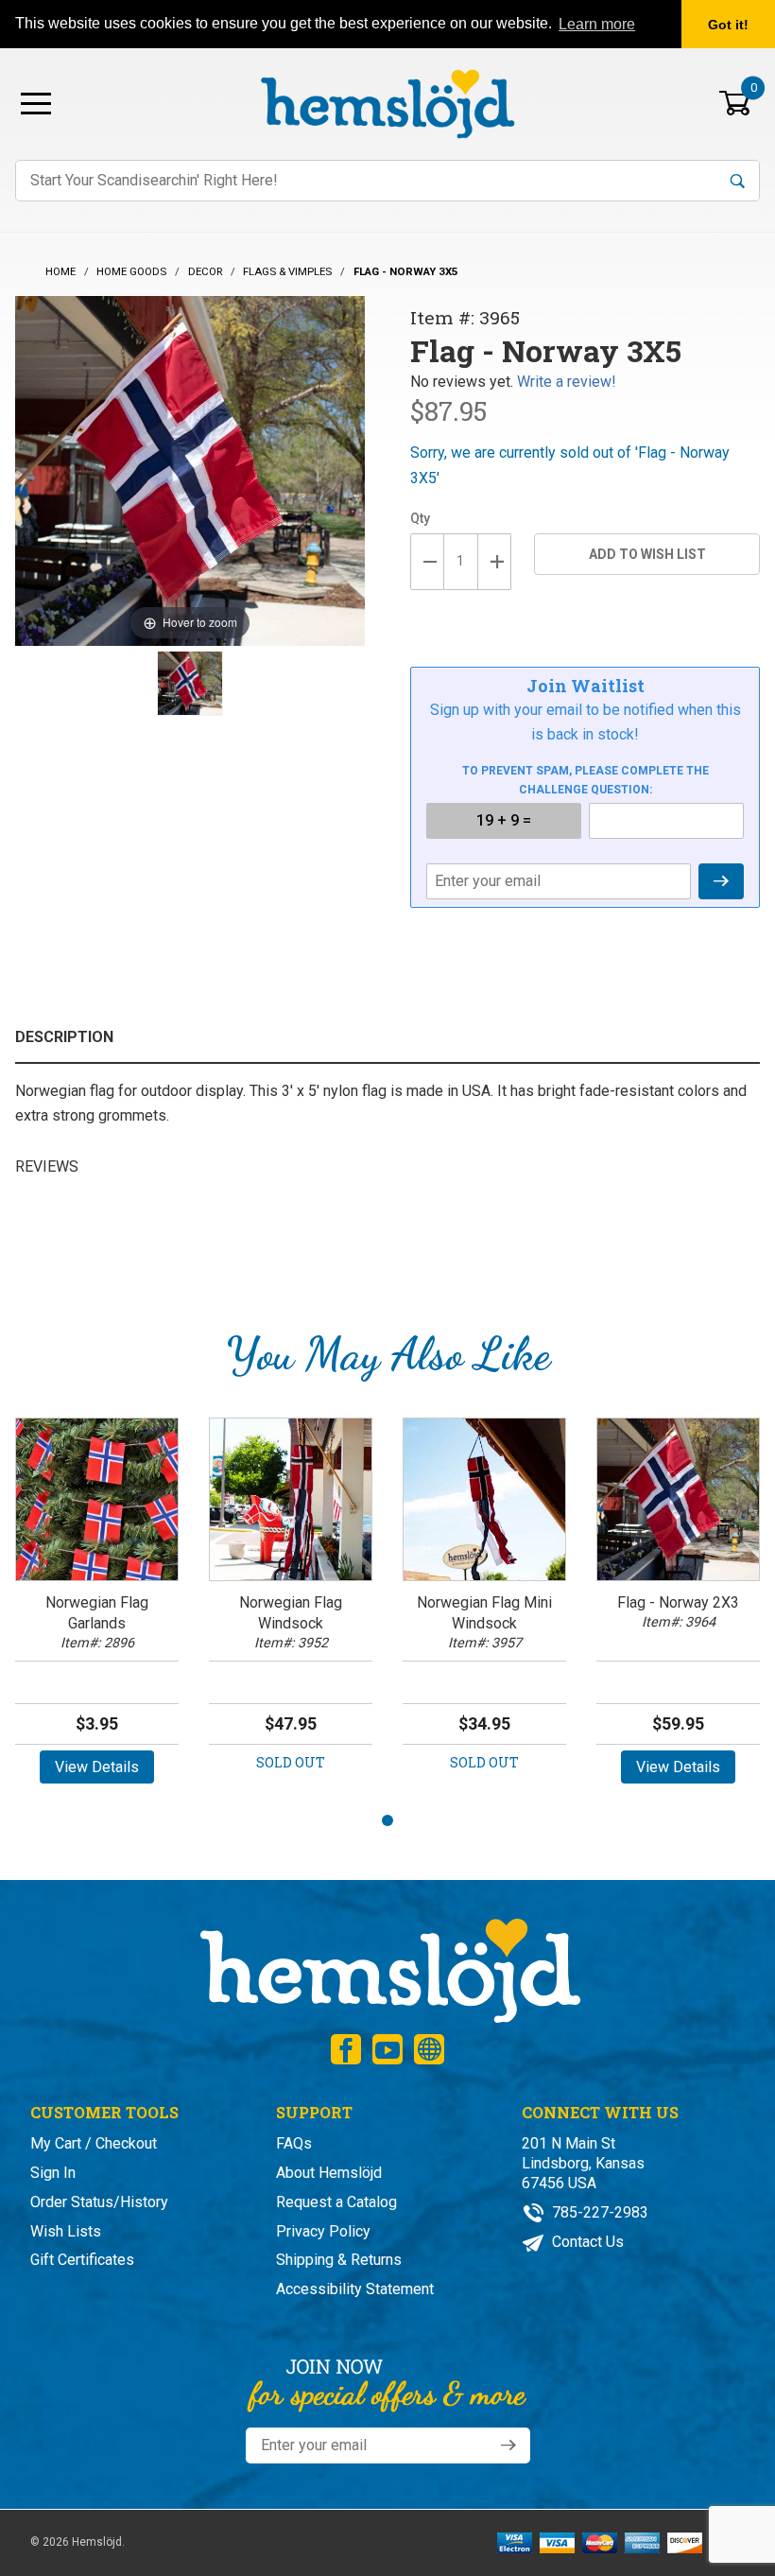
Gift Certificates (82, 2260)
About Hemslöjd (329, 2173)
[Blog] (429, 2049)
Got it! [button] (728, 25)
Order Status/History (99, 2202)
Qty (420, 518)
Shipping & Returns (339, 2260)
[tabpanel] (97, 1607)
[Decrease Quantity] (427, 562)
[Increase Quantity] (495, 562)
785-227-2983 (598, 2212)
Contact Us (586, 2242)
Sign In (53, 2173)
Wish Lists (66, 2231)
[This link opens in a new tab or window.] (346, 2049)
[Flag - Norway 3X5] (190, 684)
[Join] (508, 2445)
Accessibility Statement (355, 2289)
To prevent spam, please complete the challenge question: (586, 780)
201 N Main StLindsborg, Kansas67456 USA (583, 2163)
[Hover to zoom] (190, 470)
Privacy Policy (323, 2231)
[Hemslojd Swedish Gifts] (387, 102)
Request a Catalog (336, 2202)
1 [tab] (387, 1820)
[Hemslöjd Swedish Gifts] (388, 1968)
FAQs (294, 2143)
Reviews (47, 1166)
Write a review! (567, 382)
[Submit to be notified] (721, 881)
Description (64, 1037)
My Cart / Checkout (94, 2143)
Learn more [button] (597, 24)
